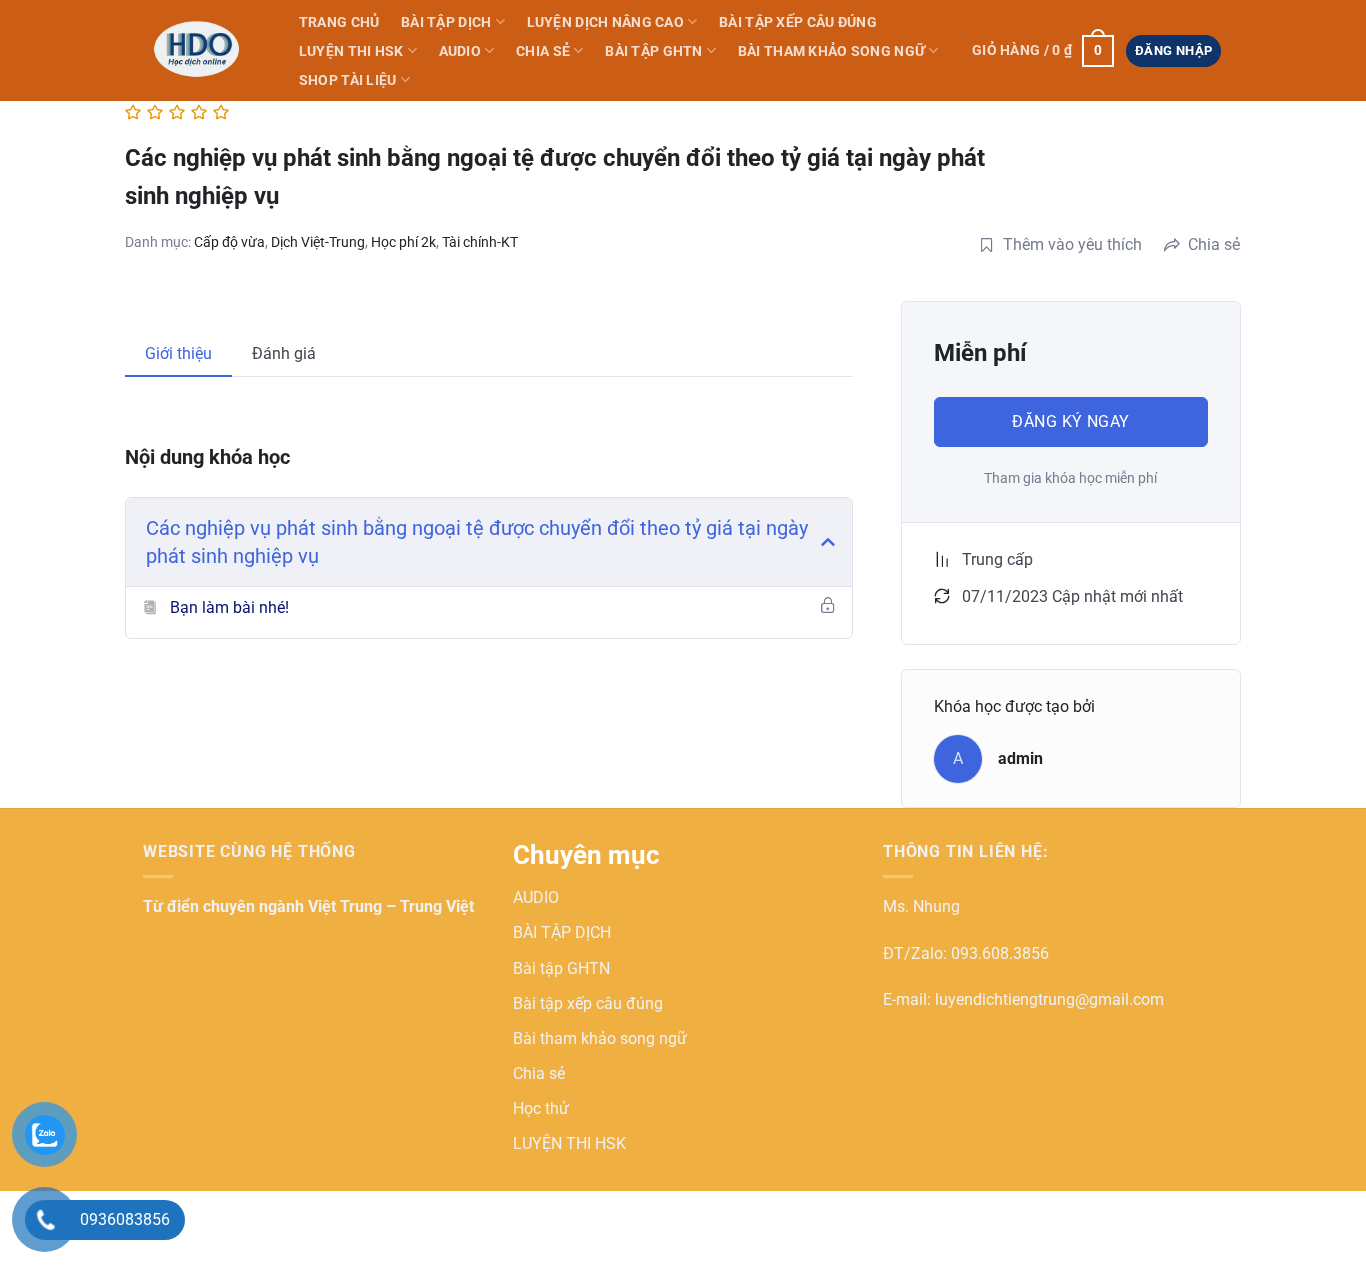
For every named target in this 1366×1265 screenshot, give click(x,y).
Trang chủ (339, 22)
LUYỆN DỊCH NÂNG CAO (605, 22)
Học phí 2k (403, 242)
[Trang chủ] (200, 50)
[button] (1042, 51)
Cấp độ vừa (229, 242)
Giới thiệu (178, 353)
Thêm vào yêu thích (1072, 244)
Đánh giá (284, 353)
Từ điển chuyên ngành (225, 906)
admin (1020, 758)
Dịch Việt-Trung (318, 242)
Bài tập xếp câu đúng (798, 22)
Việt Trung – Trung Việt (391, 906)
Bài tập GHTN (653, 51)
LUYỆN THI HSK (351, 51)
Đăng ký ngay (1071, 421)
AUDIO (460, 51)
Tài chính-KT (480, 242)
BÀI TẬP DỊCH (446, 22)
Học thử (541, 1108)
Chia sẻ (543, 51)
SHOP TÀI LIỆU (348, 80)
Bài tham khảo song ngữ (831, 51)
